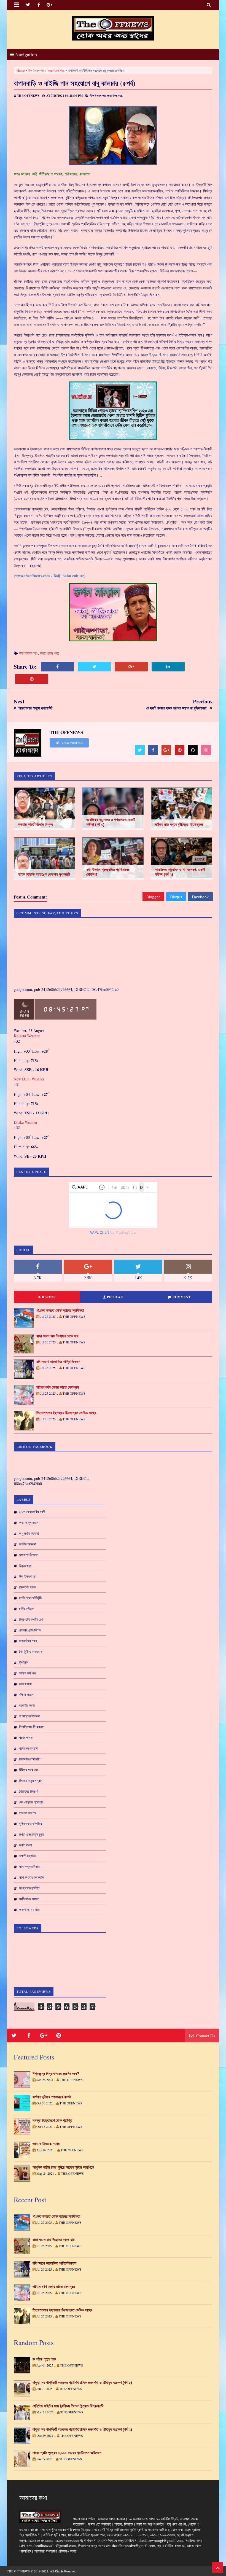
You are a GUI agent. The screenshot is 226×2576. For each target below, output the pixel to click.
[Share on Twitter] (94, 667)
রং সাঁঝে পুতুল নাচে (44, 2359)
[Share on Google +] (131, 667)
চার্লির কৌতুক (26, 1609)
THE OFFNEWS (18, 2571)
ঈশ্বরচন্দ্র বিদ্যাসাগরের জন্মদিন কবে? (56, 2074)
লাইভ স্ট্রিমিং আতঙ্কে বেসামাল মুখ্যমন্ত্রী (44, 874)
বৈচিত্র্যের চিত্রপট (29, 1791)
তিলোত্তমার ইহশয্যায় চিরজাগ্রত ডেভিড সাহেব (66, 1413)
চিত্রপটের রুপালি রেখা (31, 1619)
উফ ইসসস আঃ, (98, 96)
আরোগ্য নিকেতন (29, 1555)
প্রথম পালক (26, 1738)
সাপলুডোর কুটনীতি (29, 1888)
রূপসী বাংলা (25, 1845)
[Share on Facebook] (57, 667)
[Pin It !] (32, 679)
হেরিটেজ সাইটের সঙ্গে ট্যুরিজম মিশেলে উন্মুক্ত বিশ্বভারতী (68, 2406)
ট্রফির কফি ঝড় (28, 1673)
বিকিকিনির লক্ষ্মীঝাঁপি (30, 1759)
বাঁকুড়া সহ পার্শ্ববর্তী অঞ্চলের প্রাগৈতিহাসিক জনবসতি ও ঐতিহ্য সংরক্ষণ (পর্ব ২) (82, 2429)
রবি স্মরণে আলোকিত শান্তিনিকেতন (58, 1362)
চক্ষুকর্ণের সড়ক (27, 1587)
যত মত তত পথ (27, 1813)
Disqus (176, 897)
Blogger (153, 897)
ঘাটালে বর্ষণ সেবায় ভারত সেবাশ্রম (57, 1387)
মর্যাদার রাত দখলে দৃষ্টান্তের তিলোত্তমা (179, 824)
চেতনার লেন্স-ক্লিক (30, 1630)
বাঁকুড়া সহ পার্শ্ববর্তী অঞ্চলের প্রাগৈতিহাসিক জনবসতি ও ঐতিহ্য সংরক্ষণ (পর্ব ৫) (82, 2383)
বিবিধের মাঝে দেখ (29, 1770)
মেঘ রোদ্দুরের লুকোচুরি (31, 1802)
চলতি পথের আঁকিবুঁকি (30, 1598)
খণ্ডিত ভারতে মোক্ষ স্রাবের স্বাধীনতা (60, 1310)
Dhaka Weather (26, 1122)
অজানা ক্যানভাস (29, 1523)
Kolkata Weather (27, 1036)
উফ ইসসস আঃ (36, 70)
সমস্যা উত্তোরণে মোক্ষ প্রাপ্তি (52, 2120)
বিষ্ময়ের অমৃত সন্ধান (31, 1781)
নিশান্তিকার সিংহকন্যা (32, 1727)
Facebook (200, 897)
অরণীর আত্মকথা (28, 1544)
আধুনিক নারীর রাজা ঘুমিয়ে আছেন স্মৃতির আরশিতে (63, 2167)
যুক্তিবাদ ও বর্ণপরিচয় (30, 1824)
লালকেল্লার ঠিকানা (30, 1867)
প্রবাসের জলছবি (28, 1748)
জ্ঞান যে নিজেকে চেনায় (46, 2144)
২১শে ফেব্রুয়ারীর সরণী (32, 1512)
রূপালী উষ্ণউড (27, 1856)
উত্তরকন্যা (26, 1566)
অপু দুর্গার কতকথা (29, 1533)
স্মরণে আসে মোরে (29, 1910)
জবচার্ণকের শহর (56, 70)
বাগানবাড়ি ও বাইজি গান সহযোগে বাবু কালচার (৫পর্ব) (75, 83)
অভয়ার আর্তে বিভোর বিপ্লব (35, 824)
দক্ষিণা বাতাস (26, 1695)
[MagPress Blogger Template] (113, 28)
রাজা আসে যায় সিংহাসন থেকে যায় (57, 1336)
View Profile (72, 743)
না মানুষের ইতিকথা (30, 1716)
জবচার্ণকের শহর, (115, 96)
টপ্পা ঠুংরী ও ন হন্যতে (31, 1652)
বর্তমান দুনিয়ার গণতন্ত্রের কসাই (52, 2097)
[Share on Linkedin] (168, 667)
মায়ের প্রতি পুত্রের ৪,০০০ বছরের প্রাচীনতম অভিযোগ (67, 2453)
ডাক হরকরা (25, 1684)
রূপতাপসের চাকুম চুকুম (31, 1834)
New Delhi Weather (29, 1079)
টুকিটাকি (23, 1662)
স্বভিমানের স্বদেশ (29, 1899)
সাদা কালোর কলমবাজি (32, 1877)
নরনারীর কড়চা (27, 1705)
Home (21, 70)
